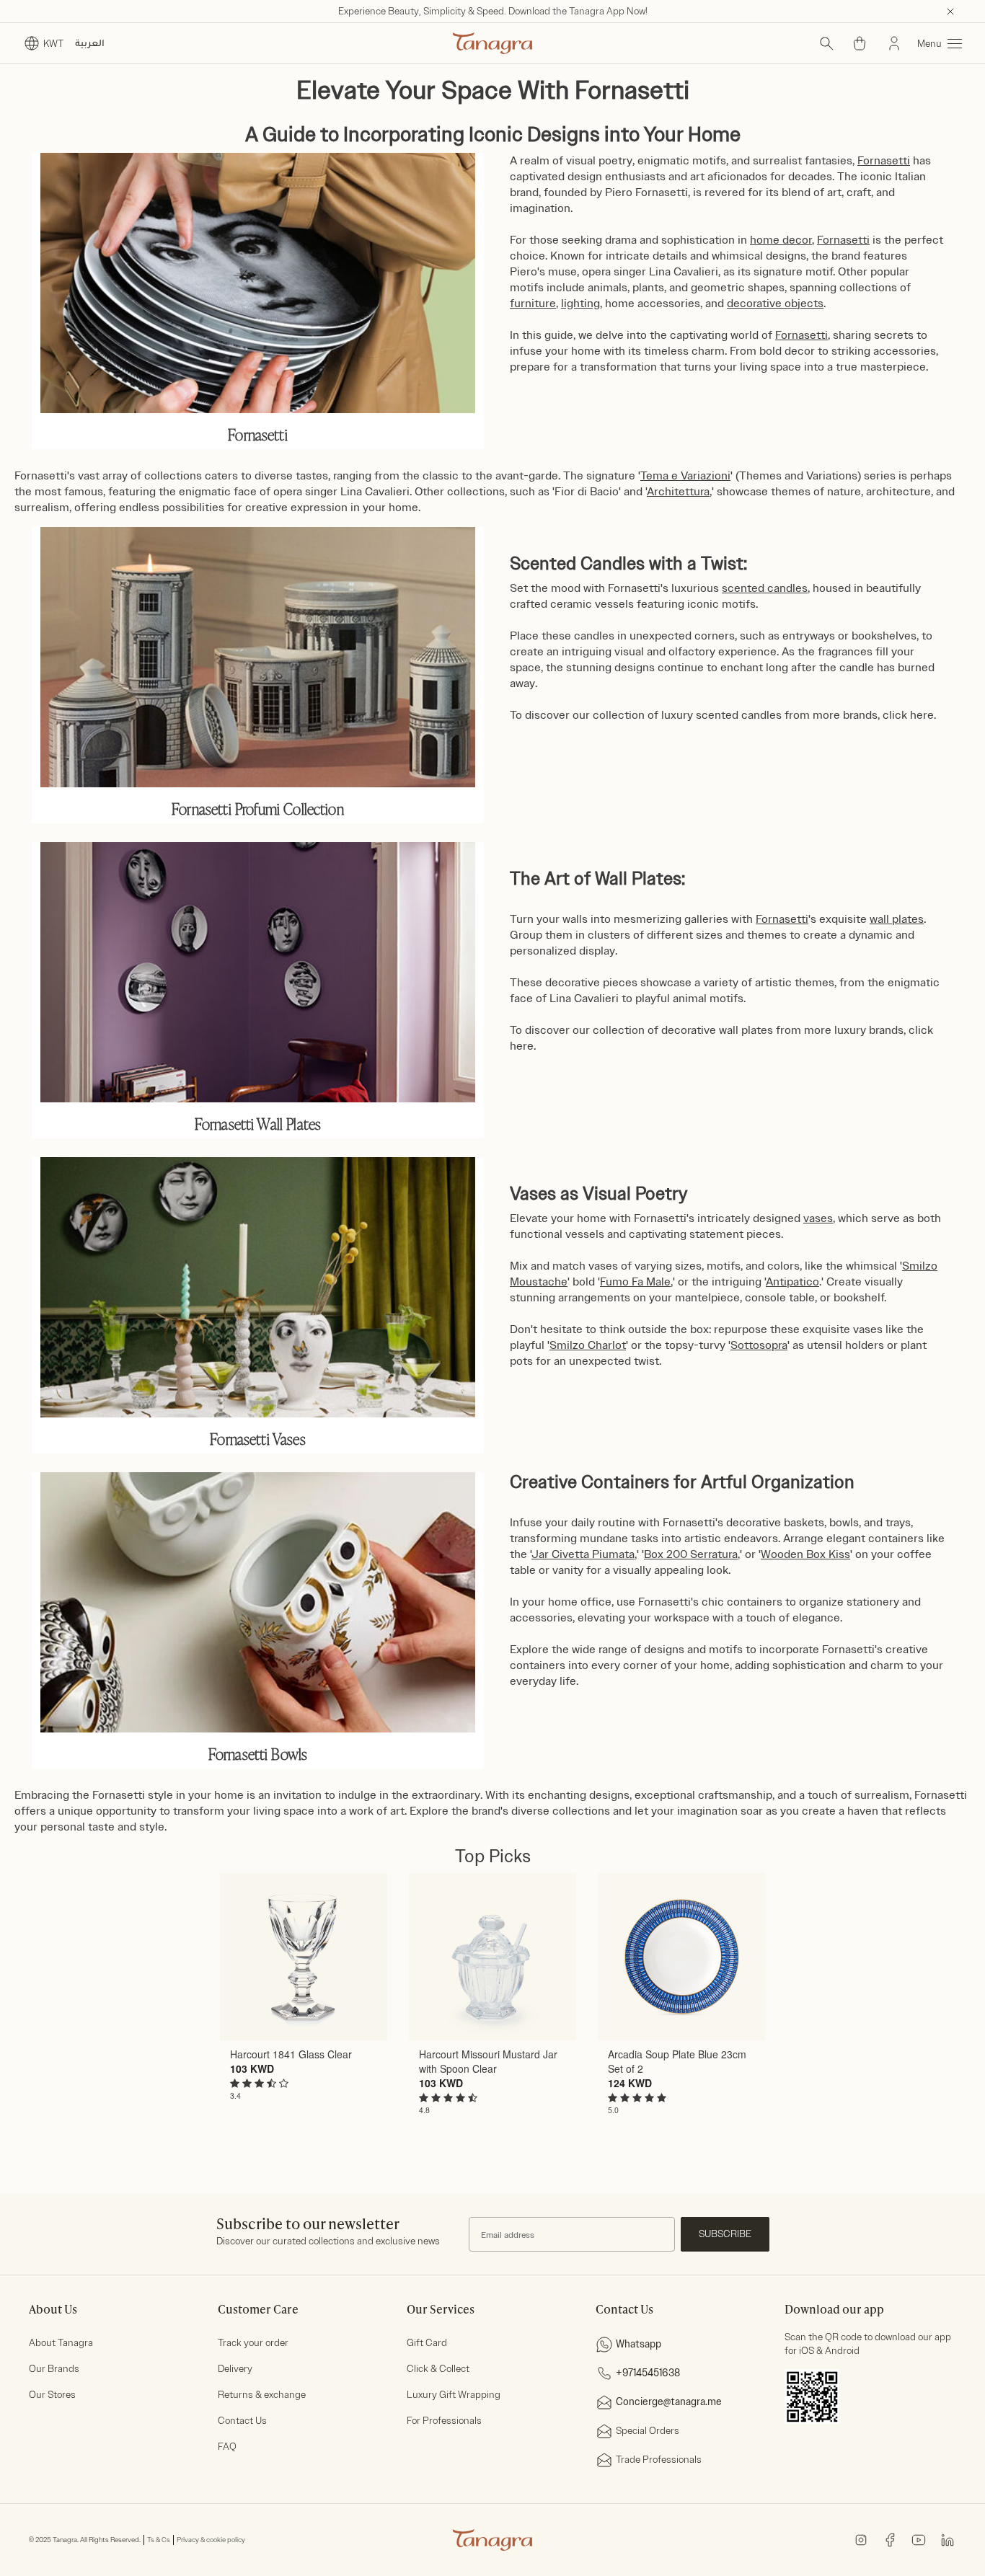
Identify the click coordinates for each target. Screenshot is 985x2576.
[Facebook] (890, 2539)
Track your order (253, 2343)
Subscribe (725, 2234)
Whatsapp (639, 2344)
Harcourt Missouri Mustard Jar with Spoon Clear (488, 2061)
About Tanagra (61, 2343)
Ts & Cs (159, 2540)
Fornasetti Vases (258, 1438)
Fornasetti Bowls (258, 1753)
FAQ (227, 2447)
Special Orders (648, 2431)
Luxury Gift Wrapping (454, 2395)
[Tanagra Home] (492, 43)
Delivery (235, 2369)
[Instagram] (861, 2539)
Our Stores (52, 2395)
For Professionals (444, 2421)
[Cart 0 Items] (860, 43)
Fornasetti (258, 434)
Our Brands (54, 2369)
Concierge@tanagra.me (669, 2402)
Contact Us (242, 2421)
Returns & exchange (262, 2395)
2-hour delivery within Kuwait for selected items (493, 11)
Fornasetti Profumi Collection (258, 808)
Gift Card (427, 2343)
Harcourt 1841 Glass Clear (291, 2054)
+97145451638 (648, 2373)
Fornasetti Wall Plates (258, 1123)
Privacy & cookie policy (211, 2540)
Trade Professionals (659, 2460)
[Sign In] (894, 43)
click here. (909, 715)
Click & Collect (438, 2369)
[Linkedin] (948, 2539)
